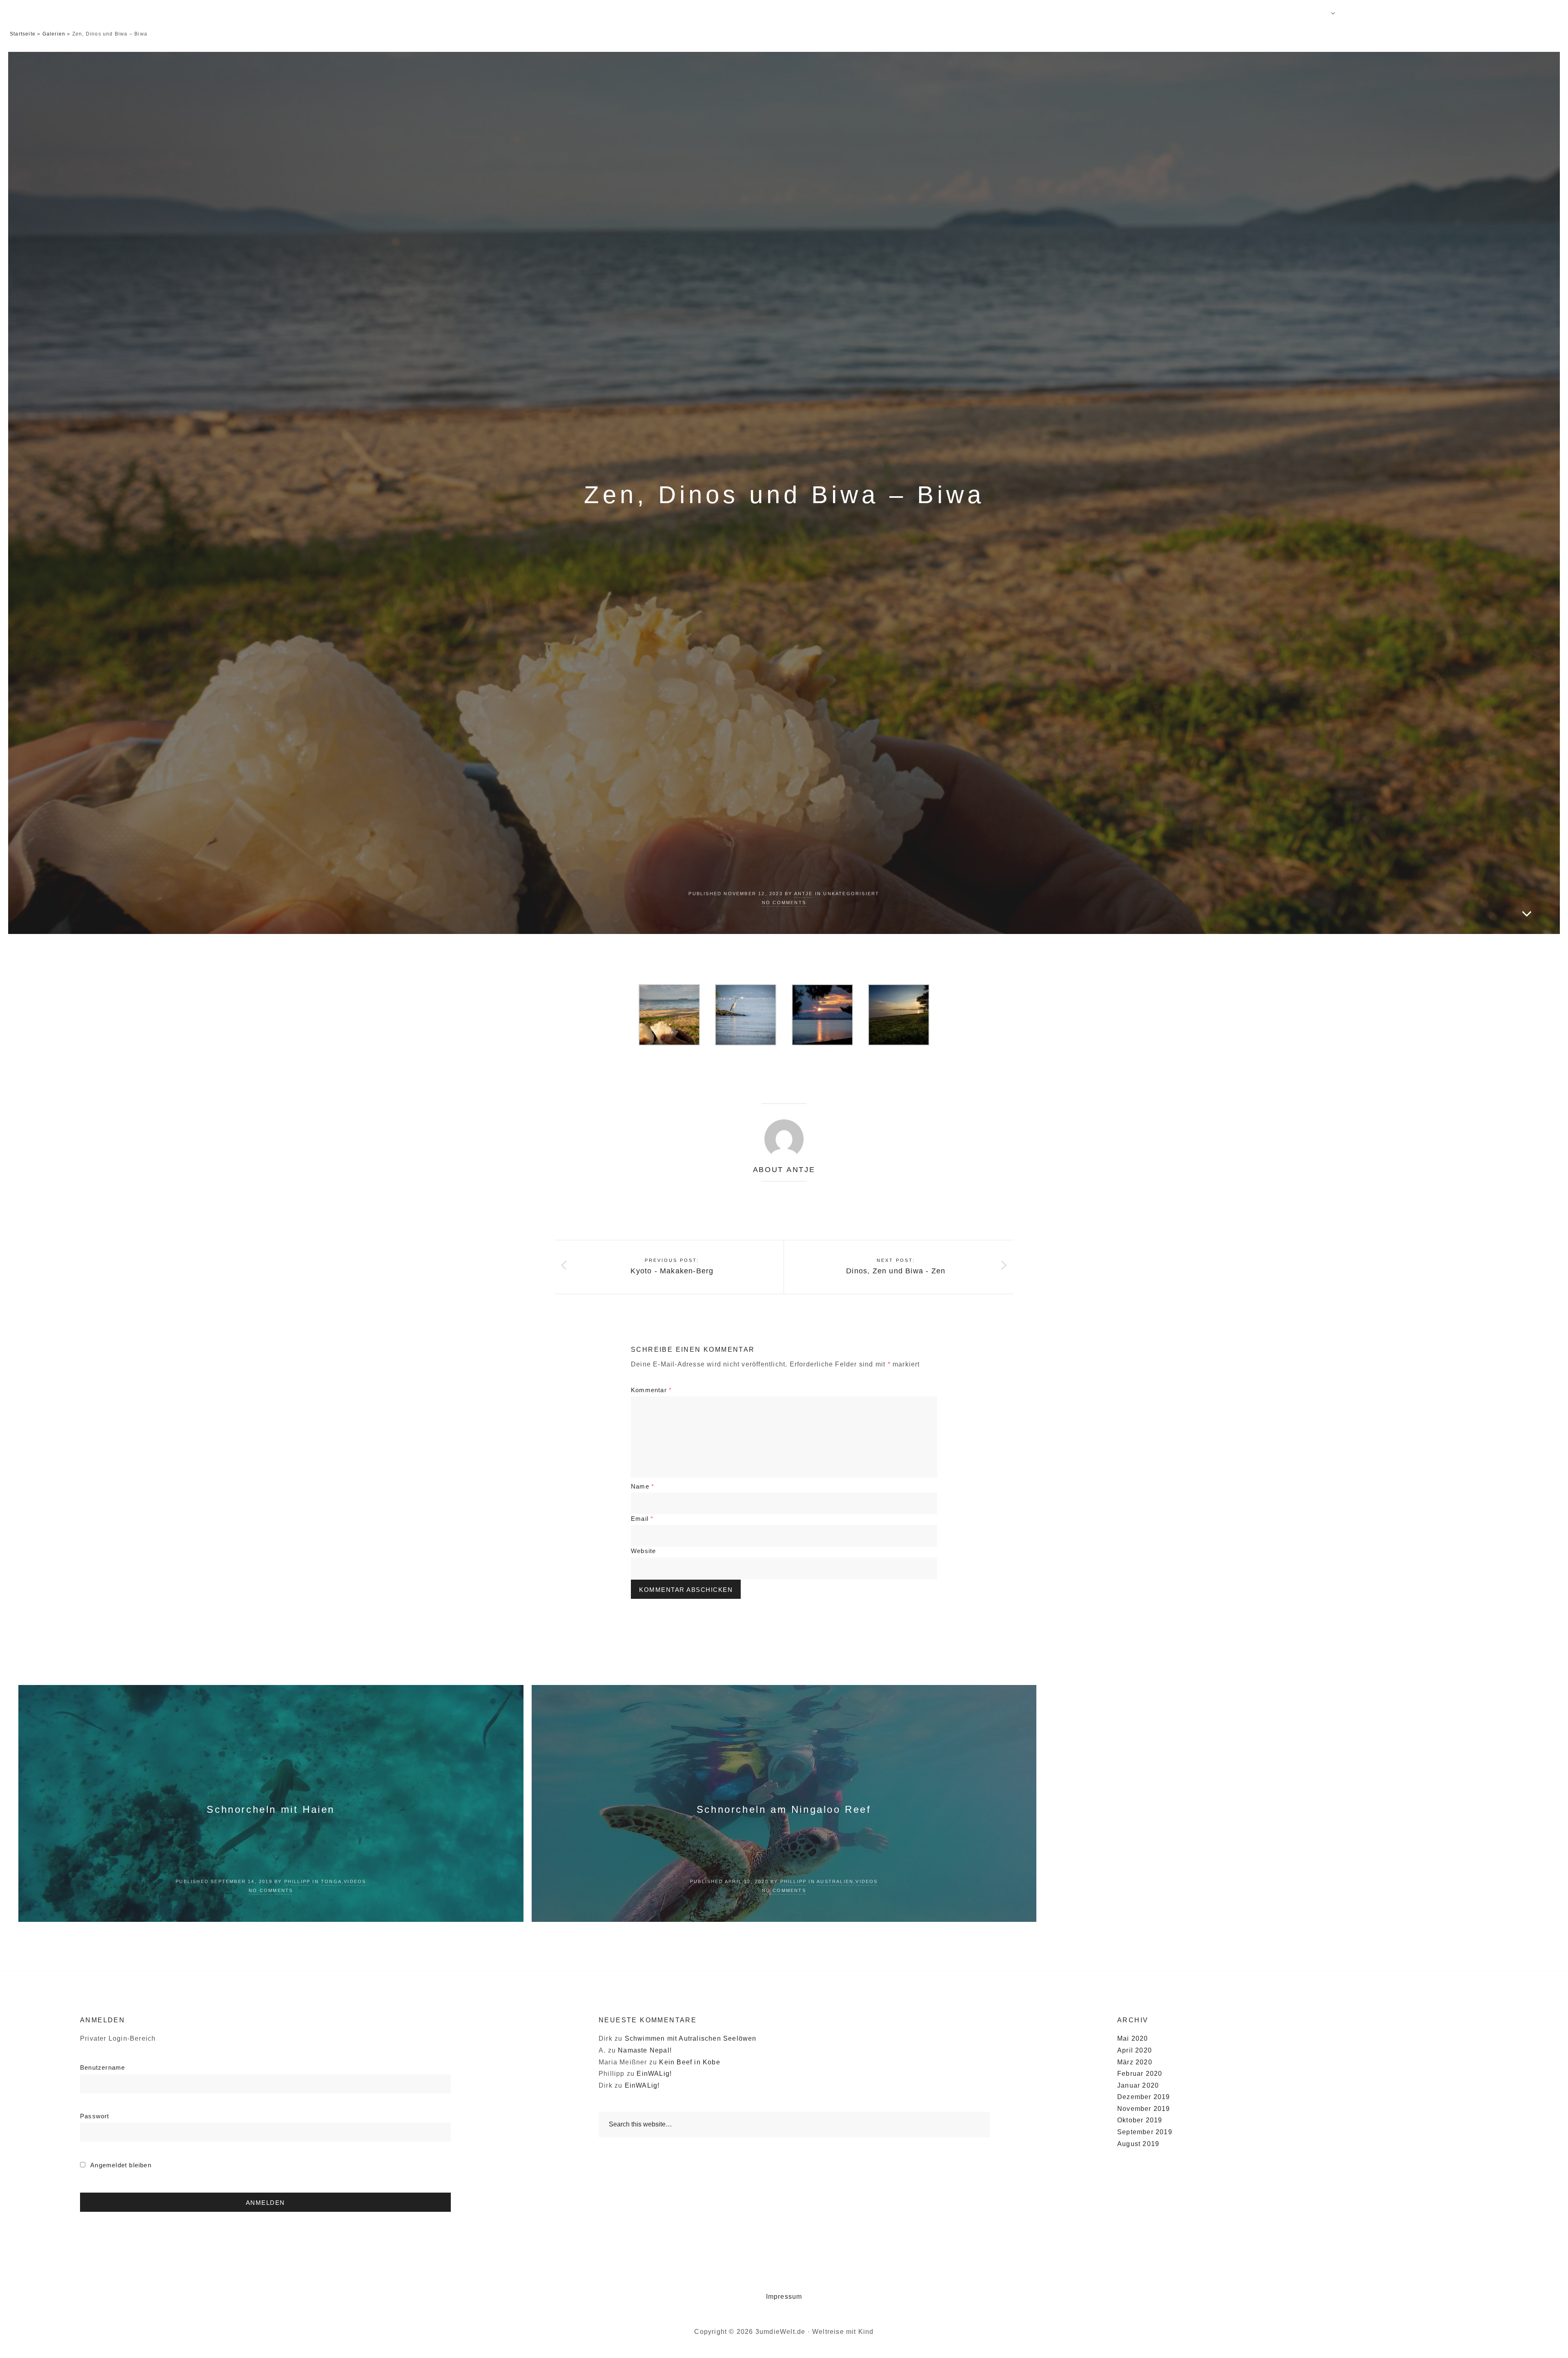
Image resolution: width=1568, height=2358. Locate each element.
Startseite (23, 34)
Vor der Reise (1255, 12)
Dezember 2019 (1144, 2097)
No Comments (784, 903)
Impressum (784, 2297)
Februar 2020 (1140, 2074)
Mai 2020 (1133, 2038)
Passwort (95, 2116)
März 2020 (1135, 2062)
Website (643, 1551)
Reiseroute (1194, 12)
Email (642, 1519)
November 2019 (1144, 2109)
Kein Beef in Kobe (689, 2062)
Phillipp (297, 1881)
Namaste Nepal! (645, 2050)
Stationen (1313, 12)
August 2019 (1138, 2144)
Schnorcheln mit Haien (271, 1809)
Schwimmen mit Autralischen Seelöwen (691, 2038)
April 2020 (1135, 2050)
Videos (1450, 12)
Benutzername (102, 2067)
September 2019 (1145, 2132)
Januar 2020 (1138, 2085)
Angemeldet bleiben (120, 2165)
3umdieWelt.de (131, 12)
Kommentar (651, 1390)
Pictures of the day (1387, 12)
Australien (835, 1881)
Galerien (54, 34)
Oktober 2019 (1140, 2120)
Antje (804, 894)
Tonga (331, 1881)
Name (643, 1486)
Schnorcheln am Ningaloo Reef (784, 1809)
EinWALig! (654, 2074)
